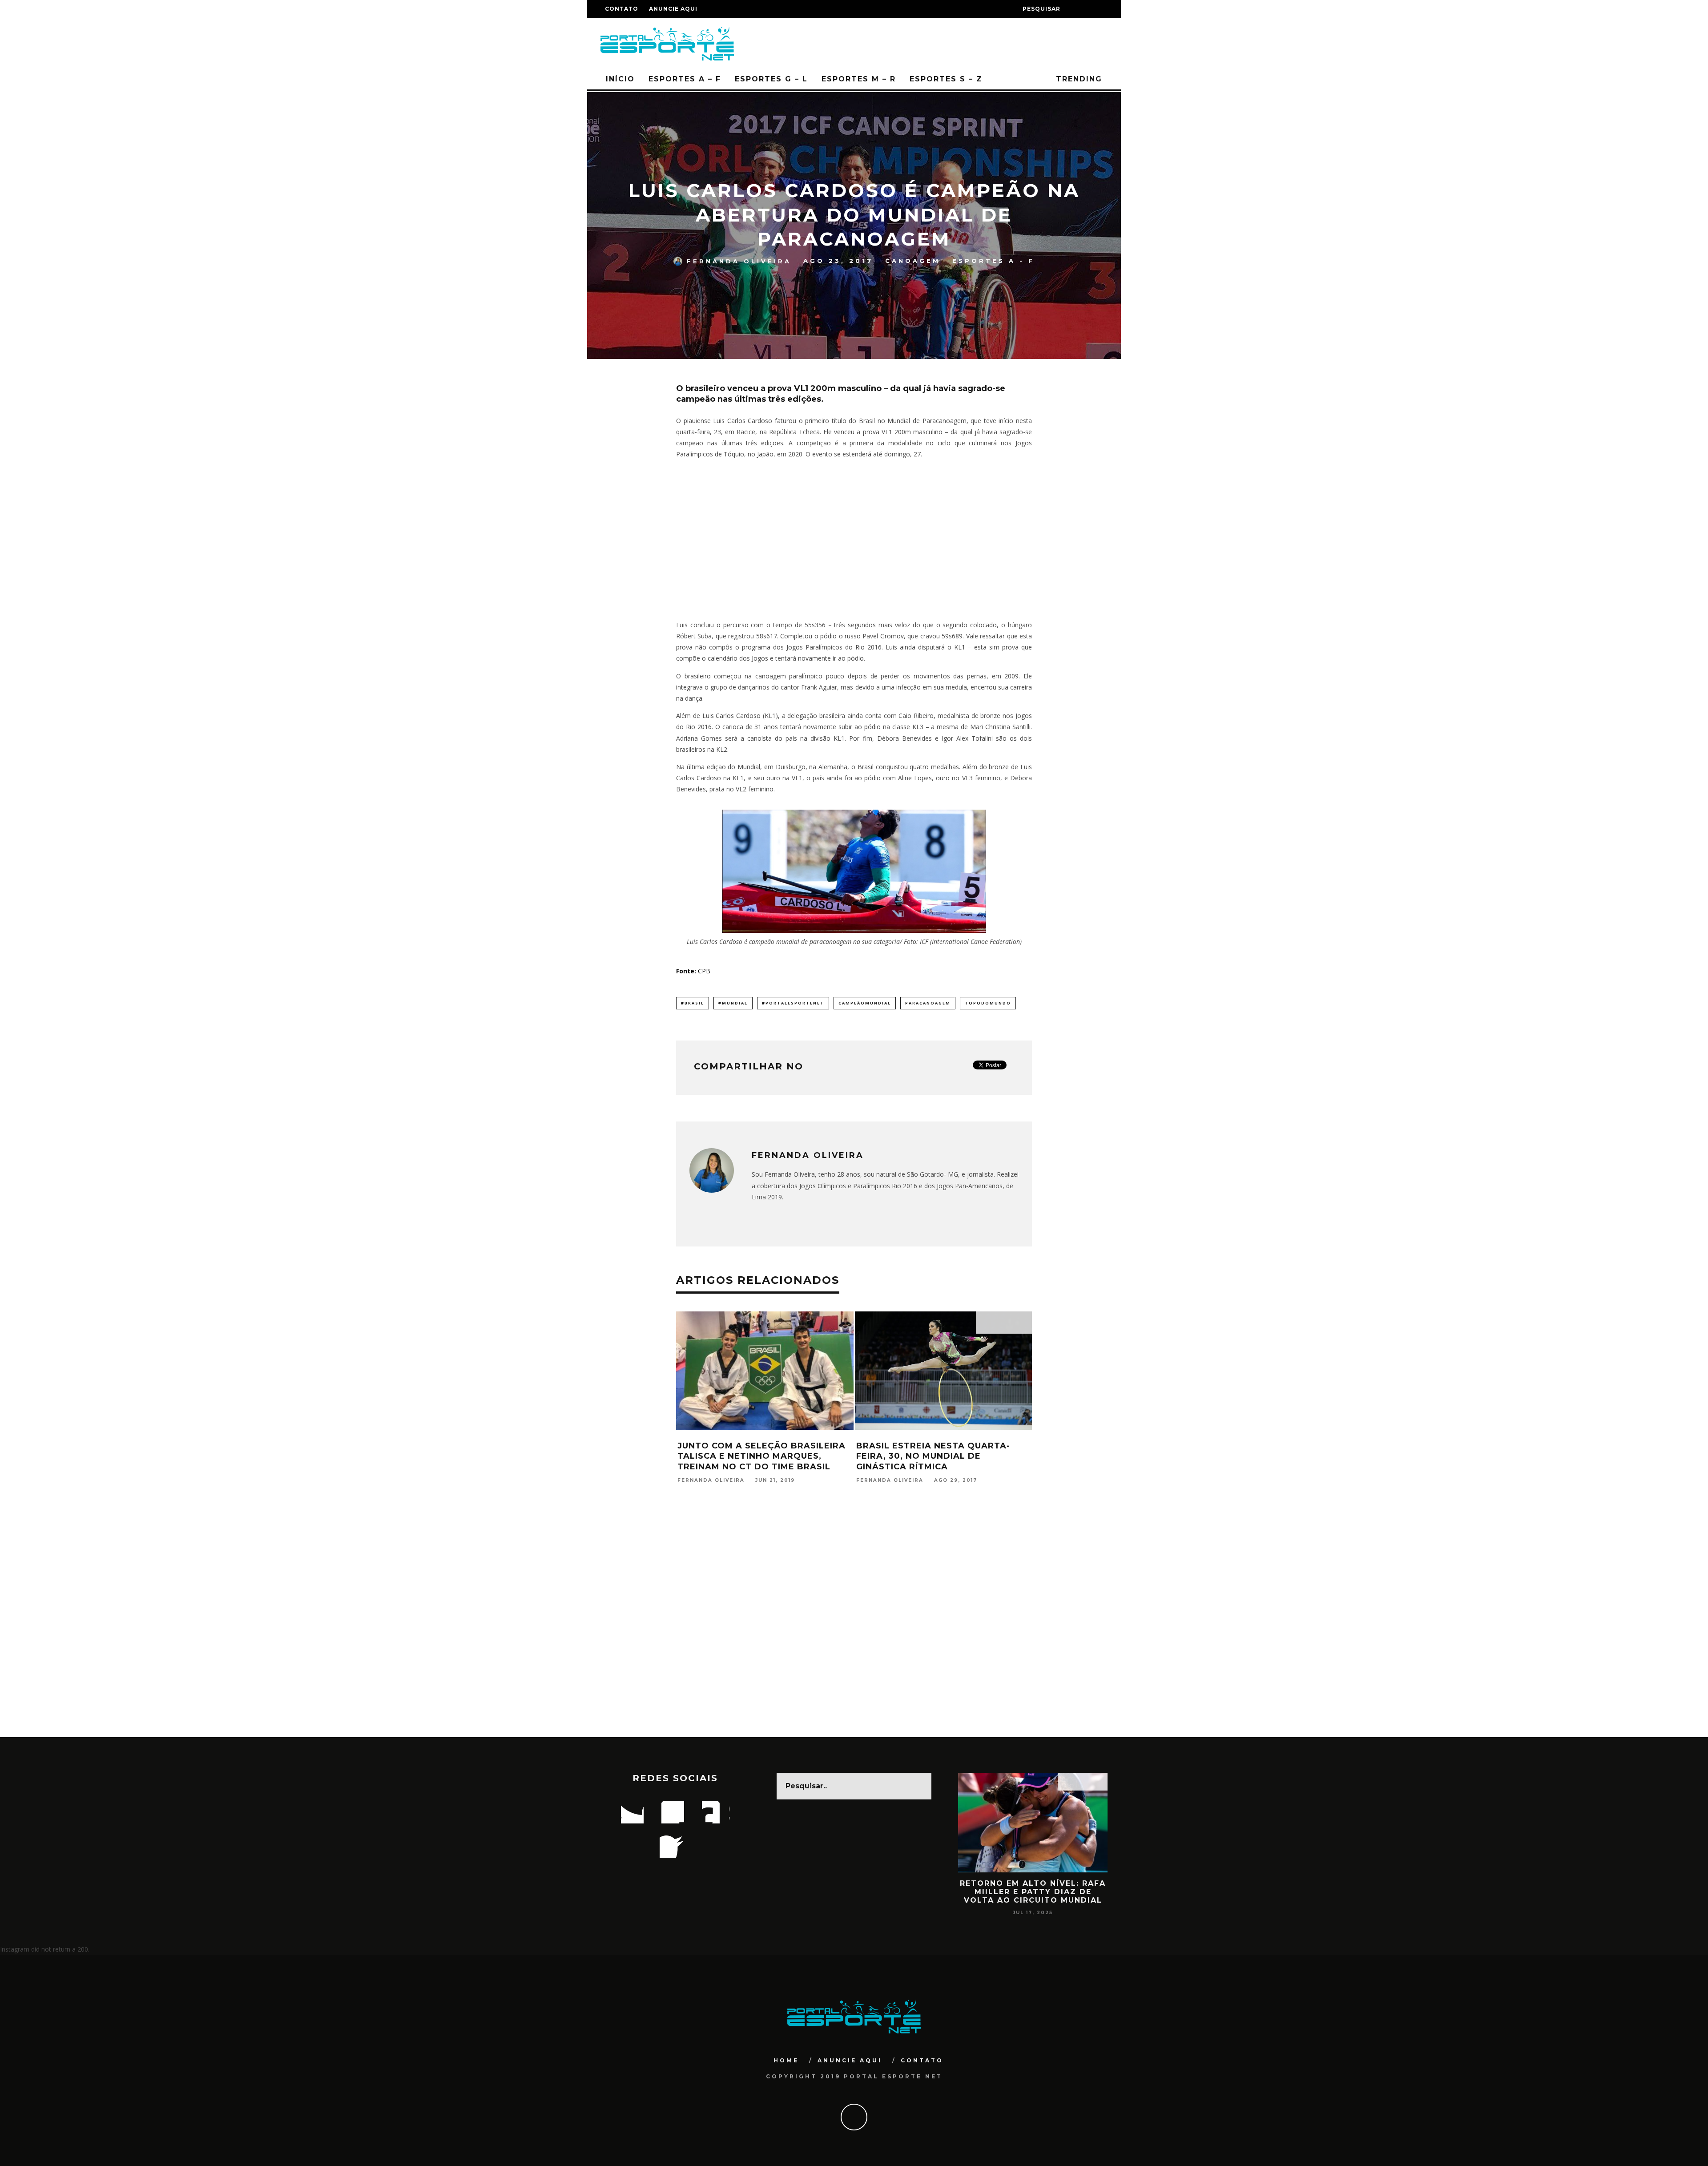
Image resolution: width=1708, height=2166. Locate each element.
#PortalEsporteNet (793, 1003)
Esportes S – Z (946, 79)
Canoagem (913, 261)
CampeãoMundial (865, 1003)
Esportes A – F (685, 79)
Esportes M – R (859, 79)
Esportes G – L (771, 79)
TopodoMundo (988, 1003)
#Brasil (693, 1003)
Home (786, 2060)
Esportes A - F (993, 261)
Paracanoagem (928, 1003)
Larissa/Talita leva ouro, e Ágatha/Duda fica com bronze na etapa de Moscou (765, 1456)
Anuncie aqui (673, 9)
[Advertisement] (854, 540)
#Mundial (733, 1003)
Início (620, 79)
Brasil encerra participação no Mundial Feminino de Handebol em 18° (941, 1456)
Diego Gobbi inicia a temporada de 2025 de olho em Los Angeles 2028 (1033, 1892)
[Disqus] (854, 1622)
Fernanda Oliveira (739, 261)
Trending (1078, 79)
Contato (622, 9)
